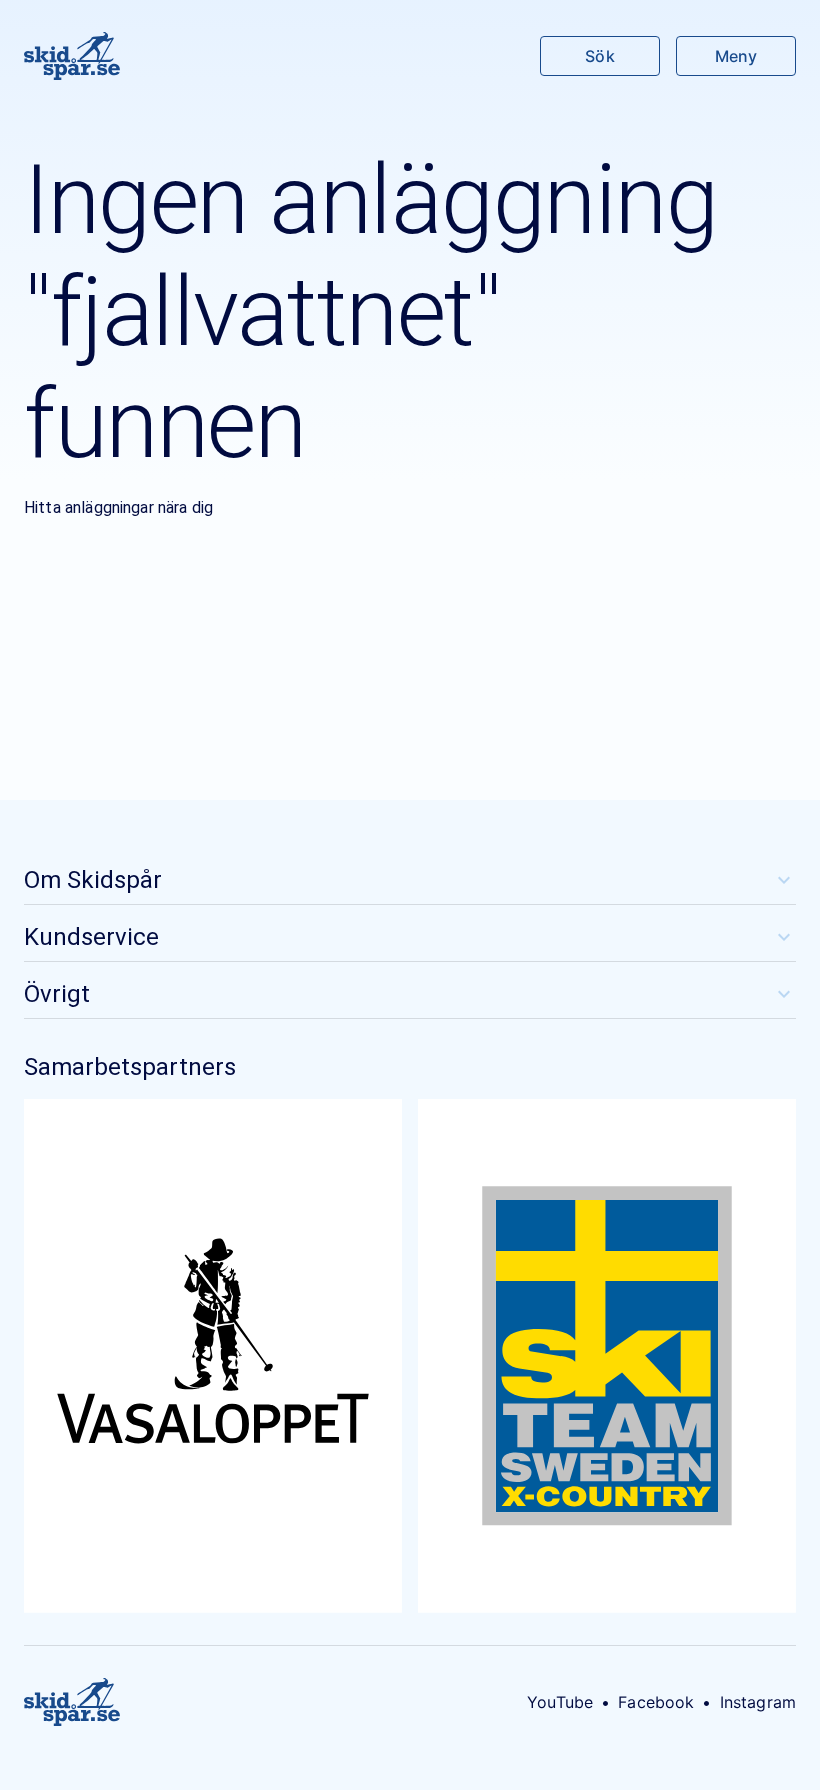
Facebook (656, 1702)
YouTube (560, 1702)
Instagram (758, 1702)
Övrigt (57, 994)
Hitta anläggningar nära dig (118, 507)
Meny (736, 56)
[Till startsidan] (72, 56)
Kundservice (91, 937)
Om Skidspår (93, 880)
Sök (599, 56)
